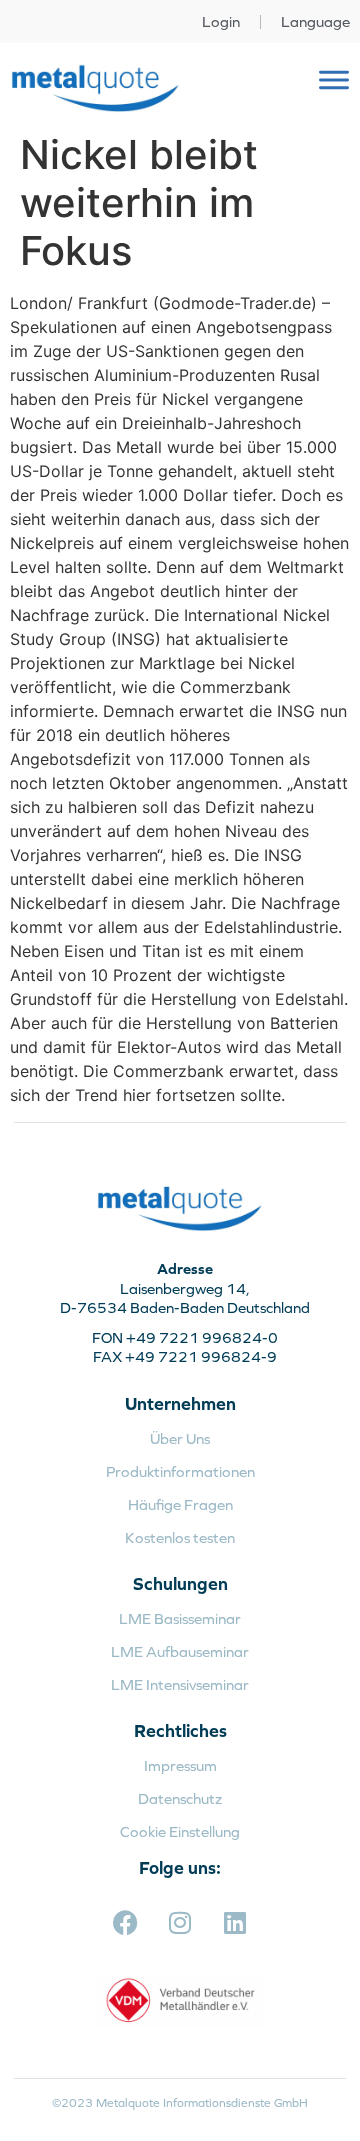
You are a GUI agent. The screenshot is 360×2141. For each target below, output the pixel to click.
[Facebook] (125, 1922)
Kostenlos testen (180, 1537)
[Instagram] (180, 1922)
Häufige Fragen (180, 1504)
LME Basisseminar (180, 1618)
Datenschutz (180, 1798)
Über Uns (180, 1438)
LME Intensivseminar (180, 1684)
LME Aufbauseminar (180, 1651)
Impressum (180, 1765)
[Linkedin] (235, 1922)
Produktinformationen (180, 1471)
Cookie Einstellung (180, 1831)
